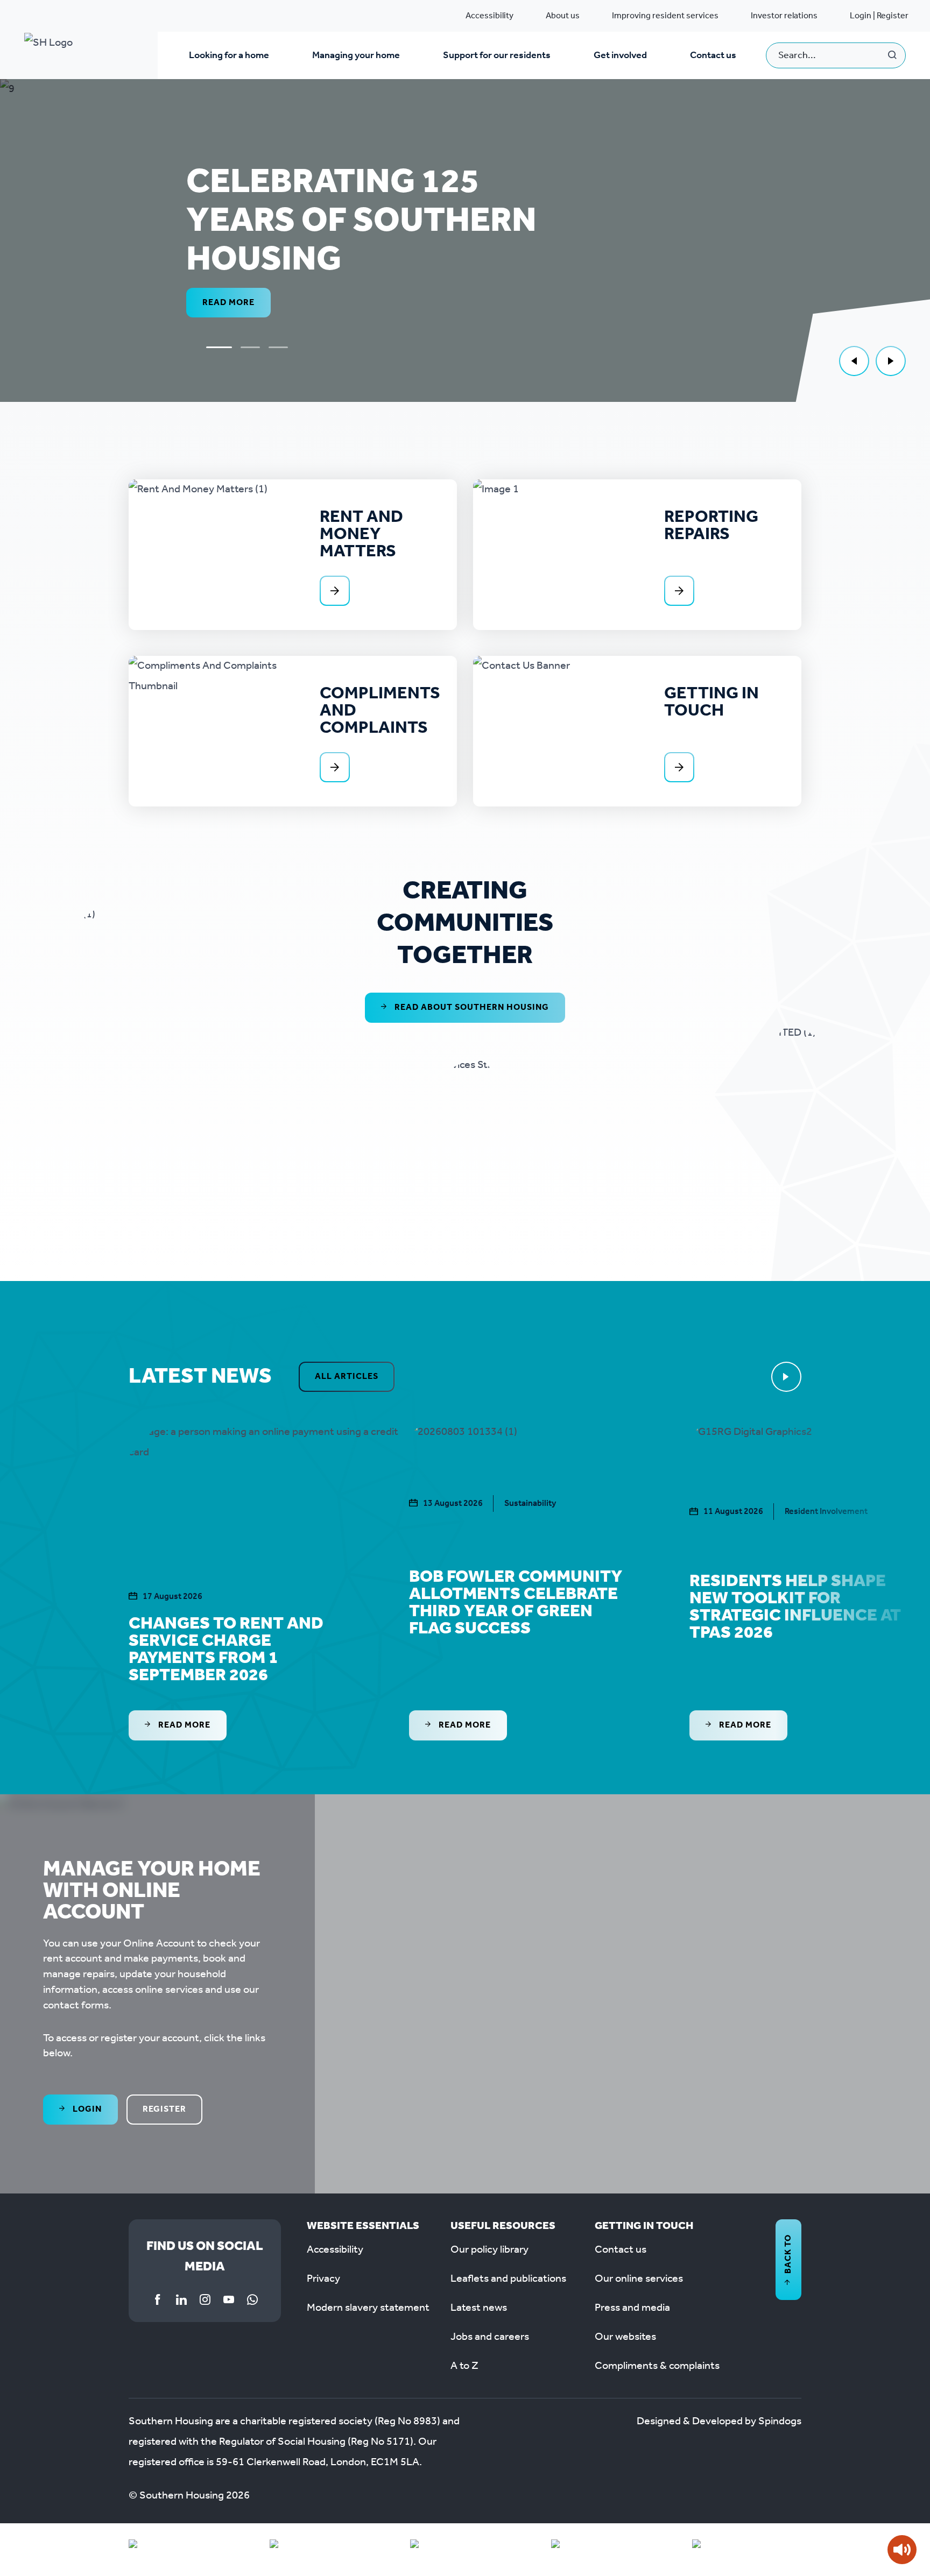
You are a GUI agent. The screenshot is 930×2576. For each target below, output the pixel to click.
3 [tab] (278, 347)
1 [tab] (219, 347)
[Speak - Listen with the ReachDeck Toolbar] (902, 2550)
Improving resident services (665, 16)
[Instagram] (205, 2299)
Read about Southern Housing (471, 1007)
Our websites (625, 2337)
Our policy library (489, 2250)
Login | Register (879, 16)
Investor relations (784, 16)
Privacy (323, 2279)
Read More (191, 1725)
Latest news (479, 2308)
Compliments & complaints (657, 2366)
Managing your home (356, 55)
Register (164, 2109)
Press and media (632, 2308)
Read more (228, 303)
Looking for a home (229, 55)
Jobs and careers (490, 2337)
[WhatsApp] (252, 2299)
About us (563, 16)
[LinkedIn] (181, 2299)
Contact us (713, 55)
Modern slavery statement (368, 2308)
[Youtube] (229, 2299)
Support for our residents (497, 55)
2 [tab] (250, 347)
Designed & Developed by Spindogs (719, 2422)
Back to (788, 2254)
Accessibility (489, 16)
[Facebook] (158, 2299)
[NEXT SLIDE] (891, 361)
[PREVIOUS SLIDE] (854, 361)
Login (86, 2109)
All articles (347, 1377)
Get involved (620, 55)
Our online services (639, 2279)
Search (893, 55)
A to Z (464, 2366)
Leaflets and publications (508, 2279)
